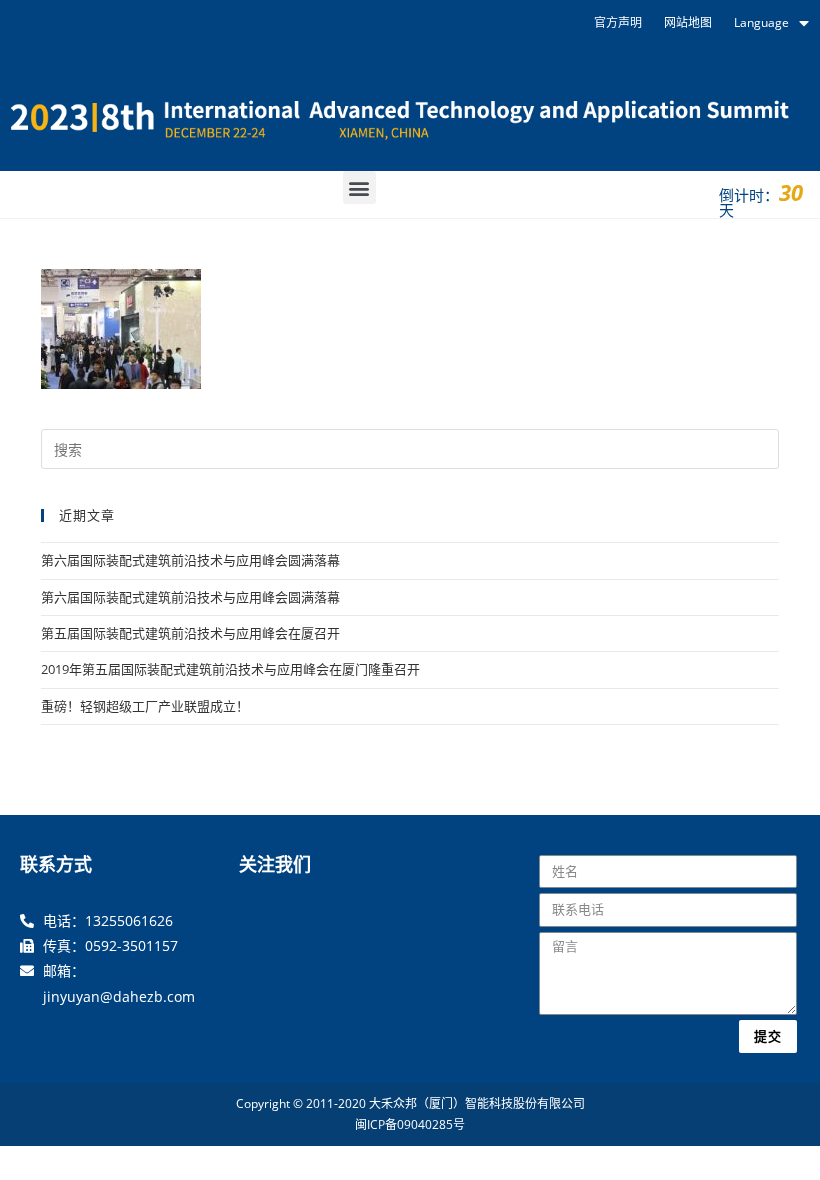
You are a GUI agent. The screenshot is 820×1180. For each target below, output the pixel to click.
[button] (359, 187)
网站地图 (688, 22)
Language (761, 22)
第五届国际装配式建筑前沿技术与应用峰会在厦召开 (190, 633)
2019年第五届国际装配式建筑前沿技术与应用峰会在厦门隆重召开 (230, 669)
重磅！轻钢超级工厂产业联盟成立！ (145, 706)
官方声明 (618, 22)
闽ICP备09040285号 (410, 1124)
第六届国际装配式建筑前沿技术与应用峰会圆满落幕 (190, 560)
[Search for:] (410, 448)
